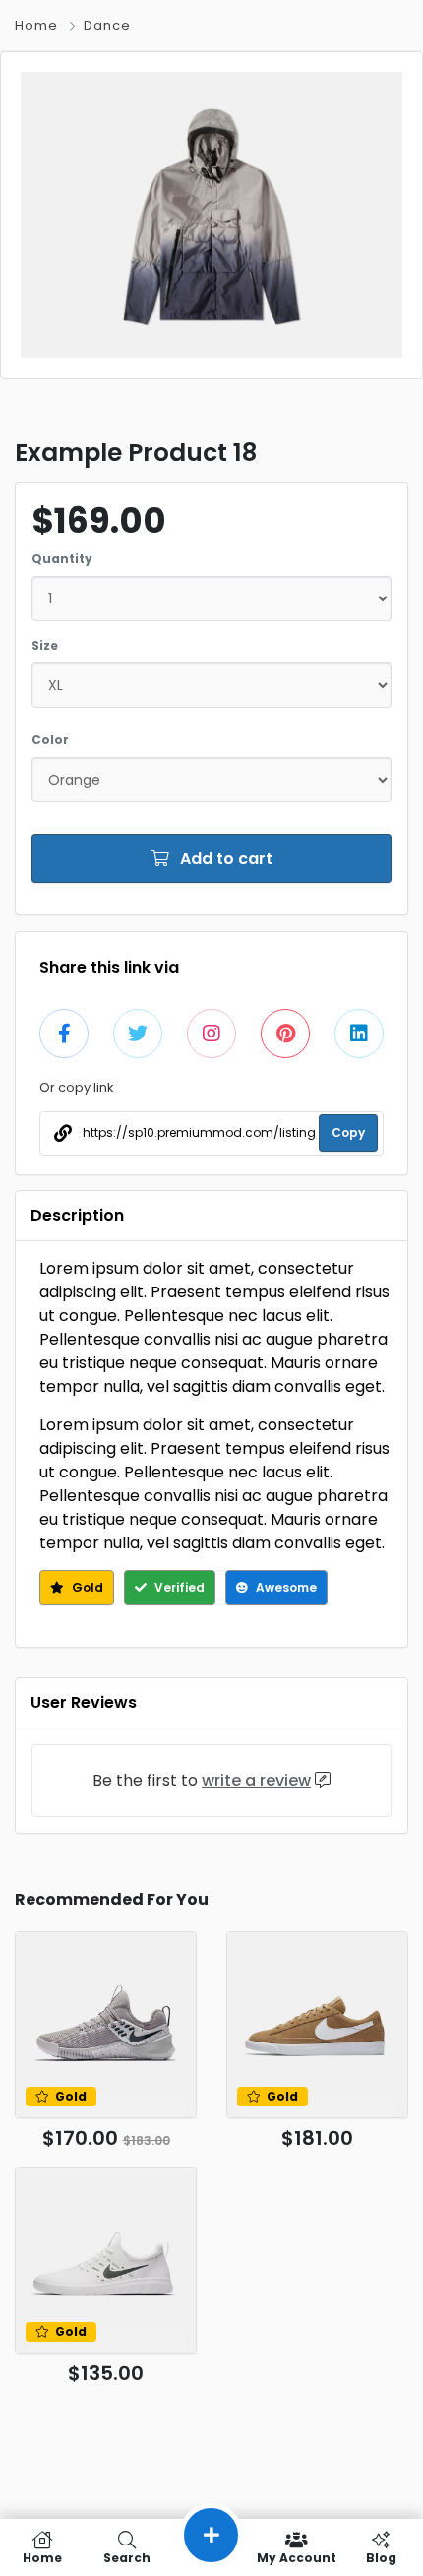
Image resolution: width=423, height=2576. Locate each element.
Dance (107, 25)
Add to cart (224, 859)
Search (127, 2557)
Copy (348, 1132)
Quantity (62, 559)
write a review (256, 1780)
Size (45, 645)
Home (36, 25)
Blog (381, 2557)
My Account (297, 2557)
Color (50, 740)
